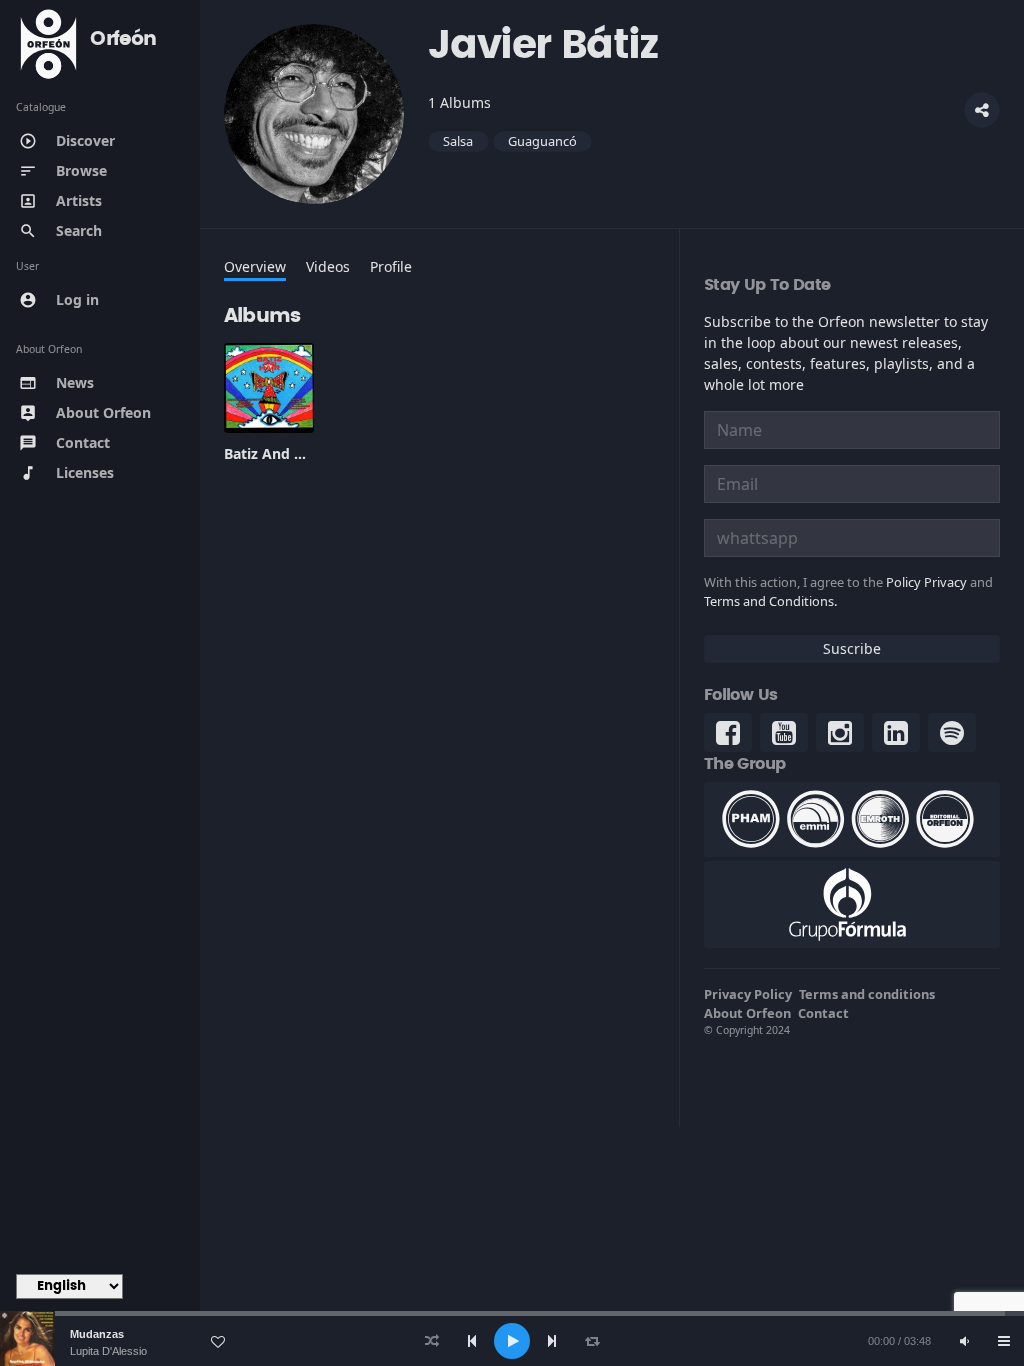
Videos (328, 266)
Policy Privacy (926, 582)
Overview (255, 266)
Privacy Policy (748, 994)
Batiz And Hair (273, 453)
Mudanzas (97, 1334)
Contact (823, 1013)
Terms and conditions (867, 994)
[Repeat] (592, 1341)
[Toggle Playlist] (1004, 1341)
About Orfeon (747, 1013)
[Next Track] (552, 1341)
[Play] (512, 1341)
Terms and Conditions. (770, 601)
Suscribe (852, 648)
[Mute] (964, 1341)
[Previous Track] (472, 1341)
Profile (391, 266)
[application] (512, 1341)
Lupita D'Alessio (108, 1351)
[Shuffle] (432, 1341)
